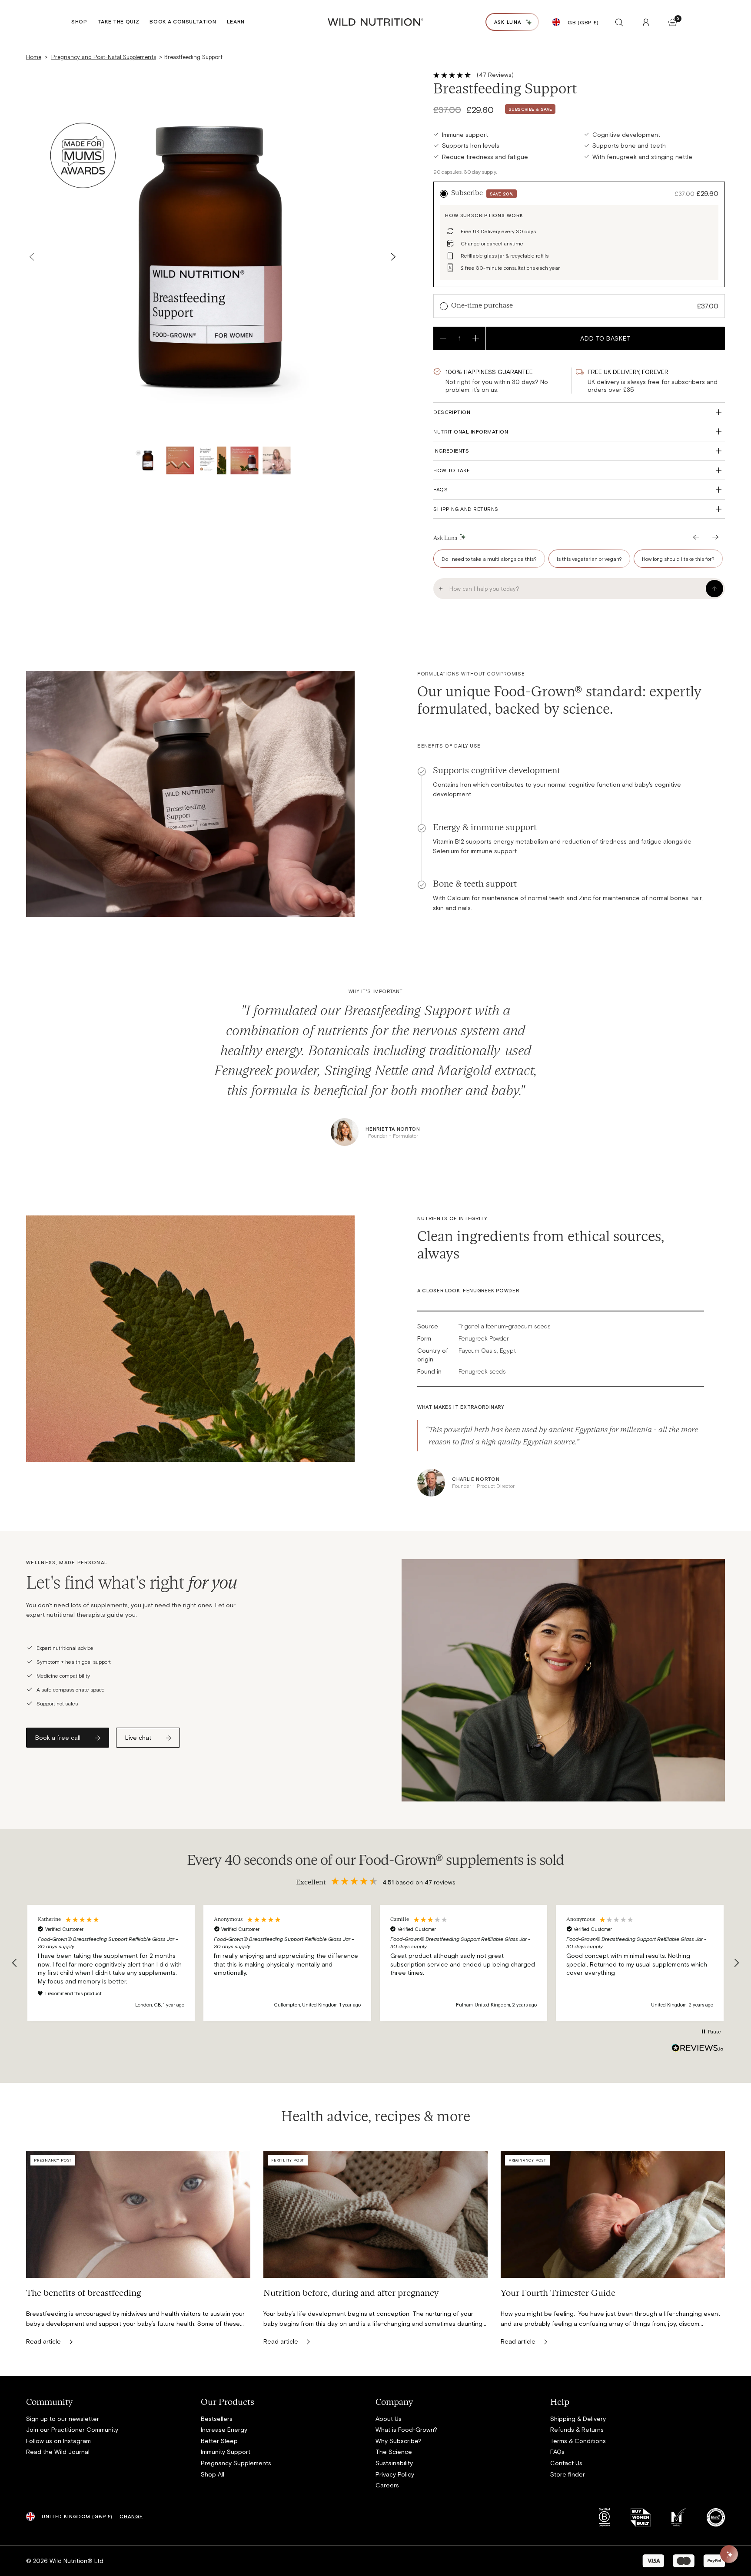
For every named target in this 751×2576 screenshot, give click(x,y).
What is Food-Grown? (406, 2429)
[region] (375, 1963)
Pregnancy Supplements (236, 2463)
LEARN (236, 21)
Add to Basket (605, 338)
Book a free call (58, 1737)
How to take (452, 470)
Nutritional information (471, 431)
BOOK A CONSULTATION (183, 21)
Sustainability (394, 2463)
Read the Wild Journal (58, 2452)
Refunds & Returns (577, 2429)
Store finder (568, 2474)
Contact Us (566, 2463)
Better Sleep (219, 2441)
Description (452, 412)
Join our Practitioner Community (72, 2429)
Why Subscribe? (399, 2441)
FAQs (440, 489)
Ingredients (451, 450)
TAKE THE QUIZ (119, 21)
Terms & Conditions (578, 2441)
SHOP (79, 21)
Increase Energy (224, 2429)
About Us (389, 2419)
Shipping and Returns (466, 509)
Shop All (213, 2474)
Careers (387, 2485)
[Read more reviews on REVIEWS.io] (698, 2048)
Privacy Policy (395, 2474)
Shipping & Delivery (578, 2419)
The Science (394, 2452)
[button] (15, 1963)
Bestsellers (217, 2419)
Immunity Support (226, 2452)
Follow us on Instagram (58, 2441)
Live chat (138, 1737)
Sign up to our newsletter (63, 2419)
